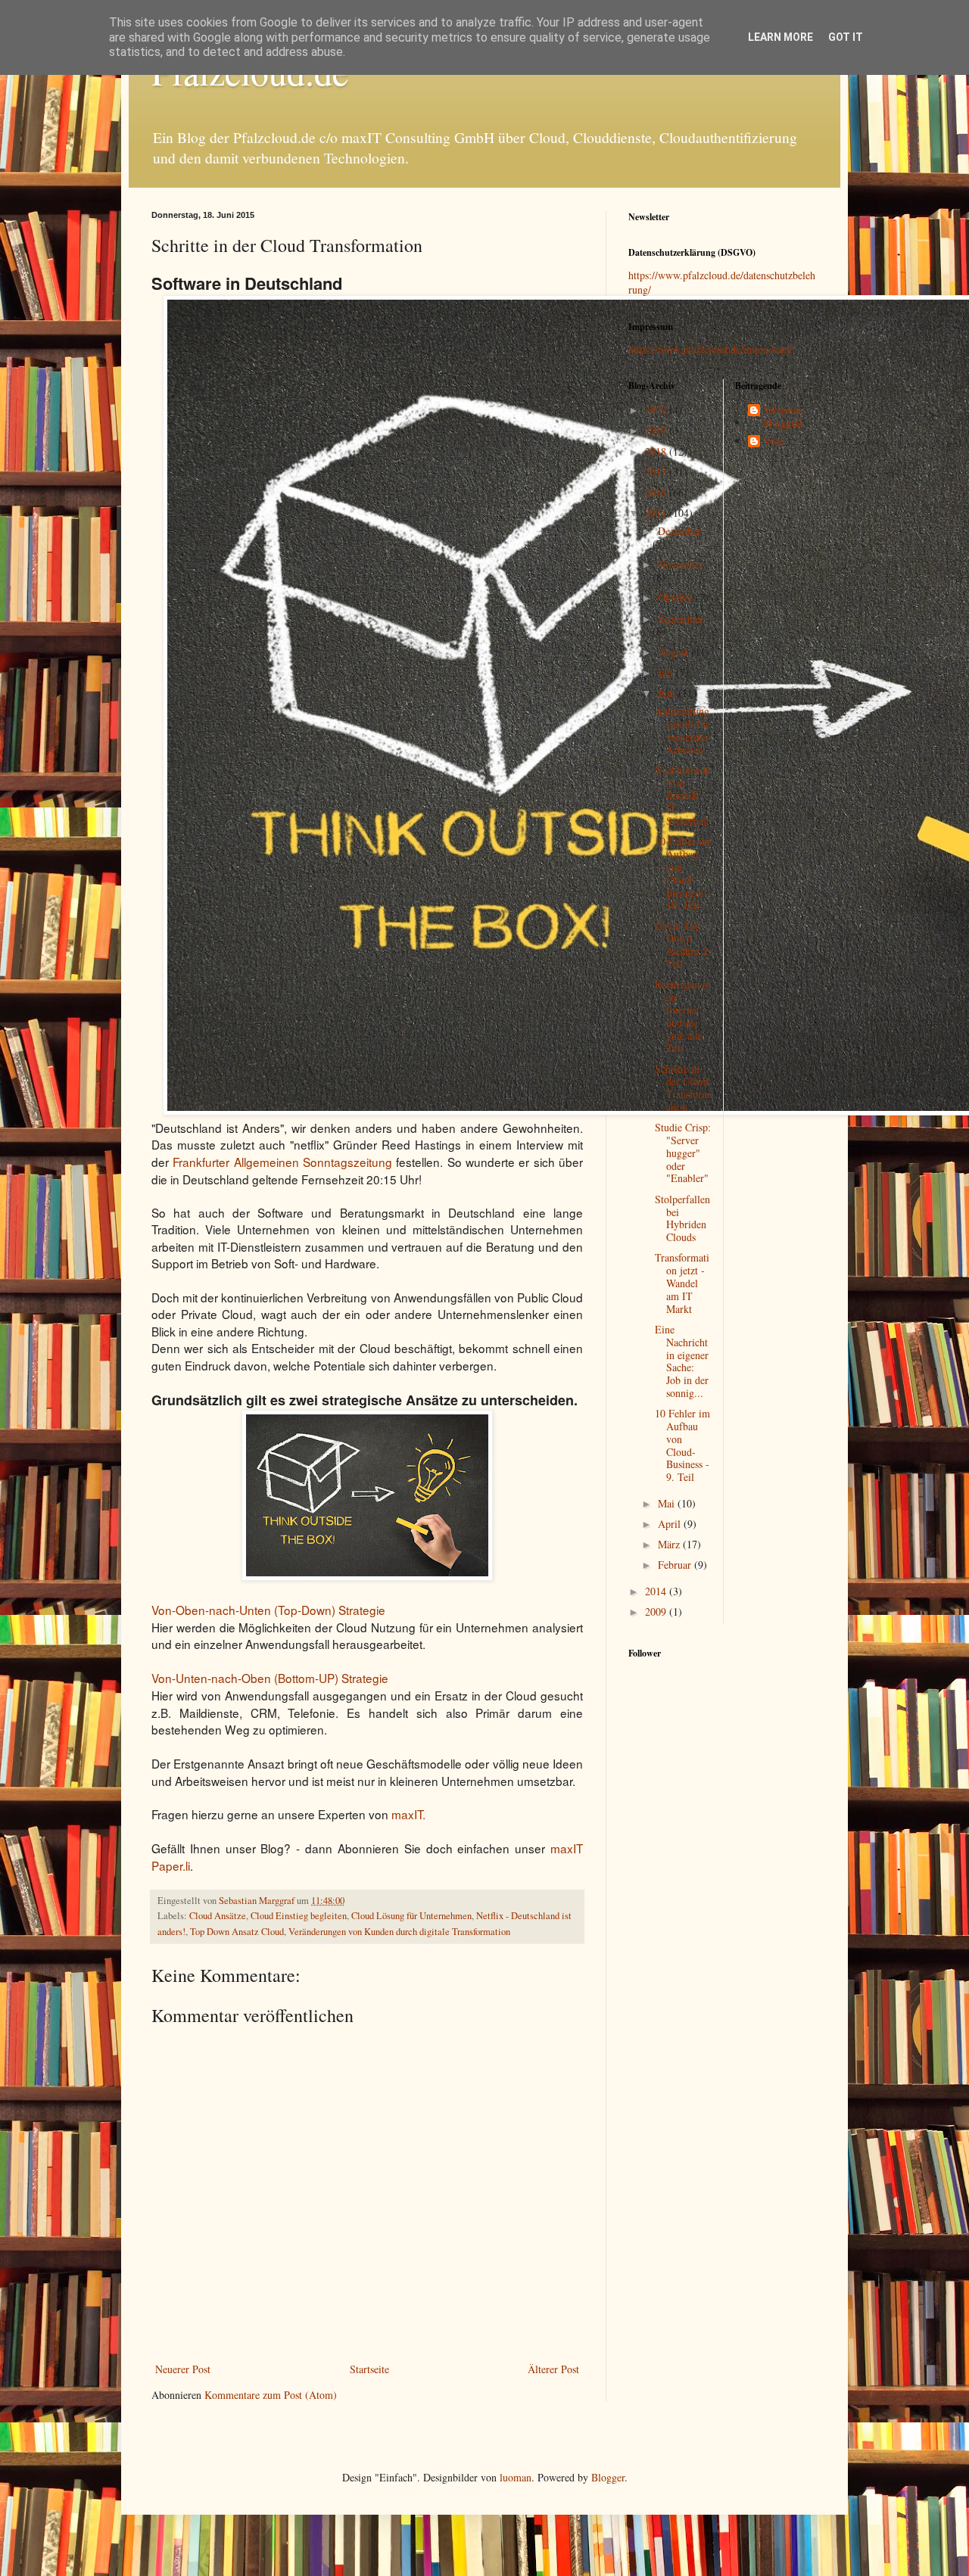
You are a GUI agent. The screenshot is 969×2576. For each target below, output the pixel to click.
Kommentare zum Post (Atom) (271, 2395)
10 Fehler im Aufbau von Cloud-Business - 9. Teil (682, 1445)
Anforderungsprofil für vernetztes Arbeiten (682, 730)
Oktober (677, 597)
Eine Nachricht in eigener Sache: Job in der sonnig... (682, 1361)
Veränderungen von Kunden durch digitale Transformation (399, 1932)
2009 (657, 1612)
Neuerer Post (183, 2369)
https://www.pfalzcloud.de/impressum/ (710, 349)
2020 (657, 410)
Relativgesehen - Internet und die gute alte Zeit (681, 1016)
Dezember (679, 531)
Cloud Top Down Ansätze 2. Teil (683, 945)
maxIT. (408, 1814)
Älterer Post (553, 2369)
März (670, 1544)
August (675, 652)
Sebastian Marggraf (783, 417)
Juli (667, 672)
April (671, 1524)
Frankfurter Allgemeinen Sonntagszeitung (282, 1162)
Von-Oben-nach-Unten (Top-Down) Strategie (268, 1610)
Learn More (780, 37)
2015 (657, 513)
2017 (657, 472)
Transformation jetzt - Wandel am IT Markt (682, 1283)
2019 (657, 430)
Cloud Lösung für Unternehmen (411, 1916)
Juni (668, 693)
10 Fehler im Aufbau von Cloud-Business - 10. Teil (682, 873)
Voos (774, 442)
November (680, 564)
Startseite (369, 2369)
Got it (846, 37)
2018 (657, 451)
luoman (516, 2477)
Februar (676, 1565)
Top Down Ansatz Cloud (237, 1932)
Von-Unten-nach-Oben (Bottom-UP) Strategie (270, 1678)
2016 (657, 492)
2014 (657, 1591)
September (681, 619)
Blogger (608, 2477)
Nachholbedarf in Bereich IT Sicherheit (682, 795)
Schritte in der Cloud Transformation (682, 1088)
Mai (668, 1503)
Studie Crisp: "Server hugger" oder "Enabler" (683, 1153)
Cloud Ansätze (218, 1916)
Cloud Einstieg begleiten (299, 1916)
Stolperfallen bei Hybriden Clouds (682, 1218)
